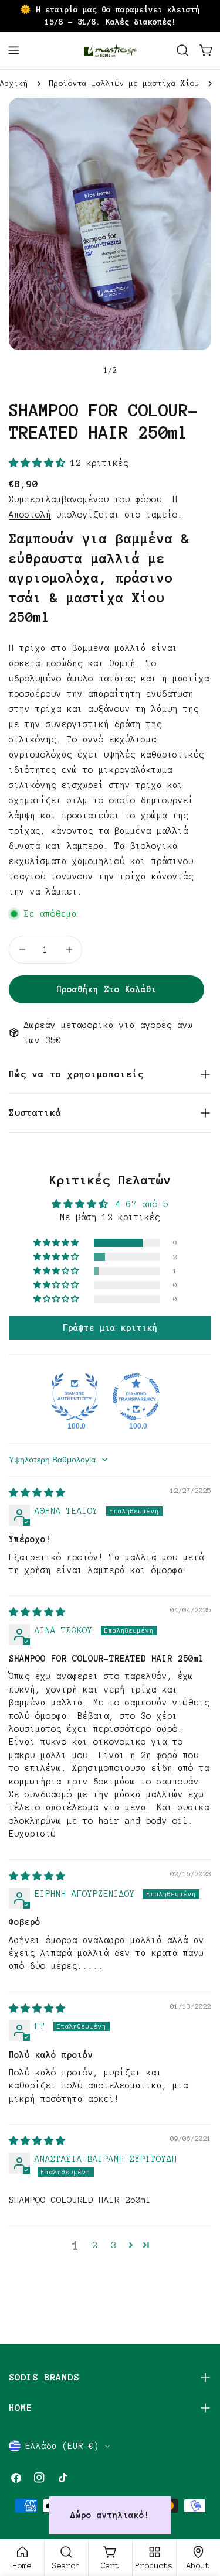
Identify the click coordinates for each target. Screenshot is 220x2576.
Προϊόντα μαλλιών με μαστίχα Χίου (124, 83)
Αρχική (14, 83)
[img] (37, 1493)
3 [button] (114, 2245)
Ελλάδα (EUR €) (62, 2446)
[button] (40, 463)
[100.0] (75, 1397)
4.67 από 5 (142, 1204)
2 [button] (95, 2245)
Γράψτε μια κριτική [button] (110, 1328)
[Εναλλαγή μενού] (13, 50)
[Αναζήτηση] (182, 50)
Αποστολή (30, 515)
